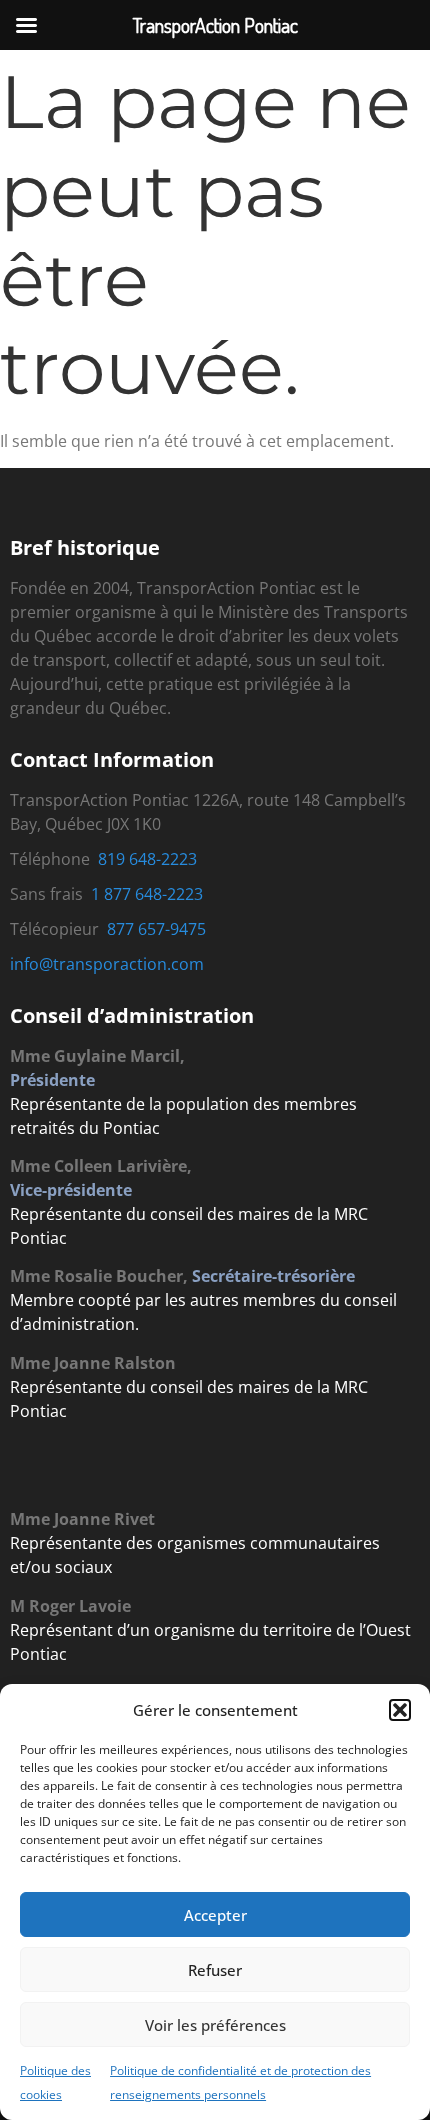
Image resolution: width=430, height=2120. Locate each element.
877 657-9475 (156, 929)
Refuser (215, 1970)
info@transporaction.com (107, 964)
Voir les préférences (215, 2025)
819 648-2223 (147, 859)
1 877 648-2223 (147, 894)
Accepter (215, 1915)
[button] (400, 1710)
